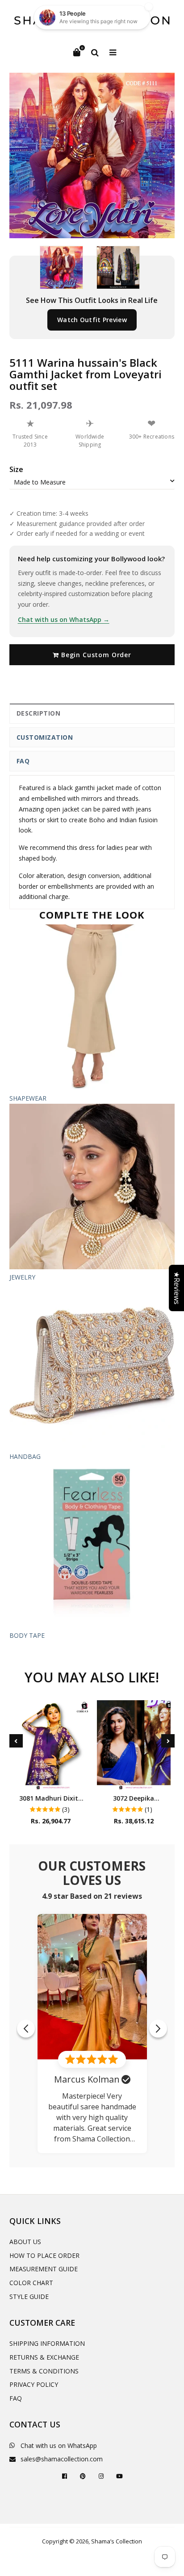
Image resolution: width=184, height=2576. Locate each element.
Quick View (51, 1780)
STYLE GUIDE (29, 2296)
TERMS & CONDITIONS (44, 2371)
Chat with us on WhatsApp (59, 2446)
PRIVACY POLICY (34, 2384)
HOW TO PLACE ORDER (44, 2255)
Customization (45, 737)
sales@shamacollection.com (62, 2459)
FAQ (23, 761)
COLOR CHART (31, 2283)
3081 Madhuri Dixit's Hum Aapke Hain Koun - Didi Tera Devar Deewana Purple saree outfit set (51, 1798)
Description (39, 713)
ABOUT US (25, 2242)
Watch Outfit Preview (92, 320)
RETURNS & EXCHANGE (44, 2357)
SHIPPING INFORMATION (47, 2343)
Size (16, 469)
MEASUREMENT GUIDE (44, 2269)
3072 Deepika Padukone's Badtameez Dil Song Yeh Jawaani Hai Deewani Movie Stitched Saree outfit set (134, 1798)
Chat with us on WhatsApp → (64, 619)
